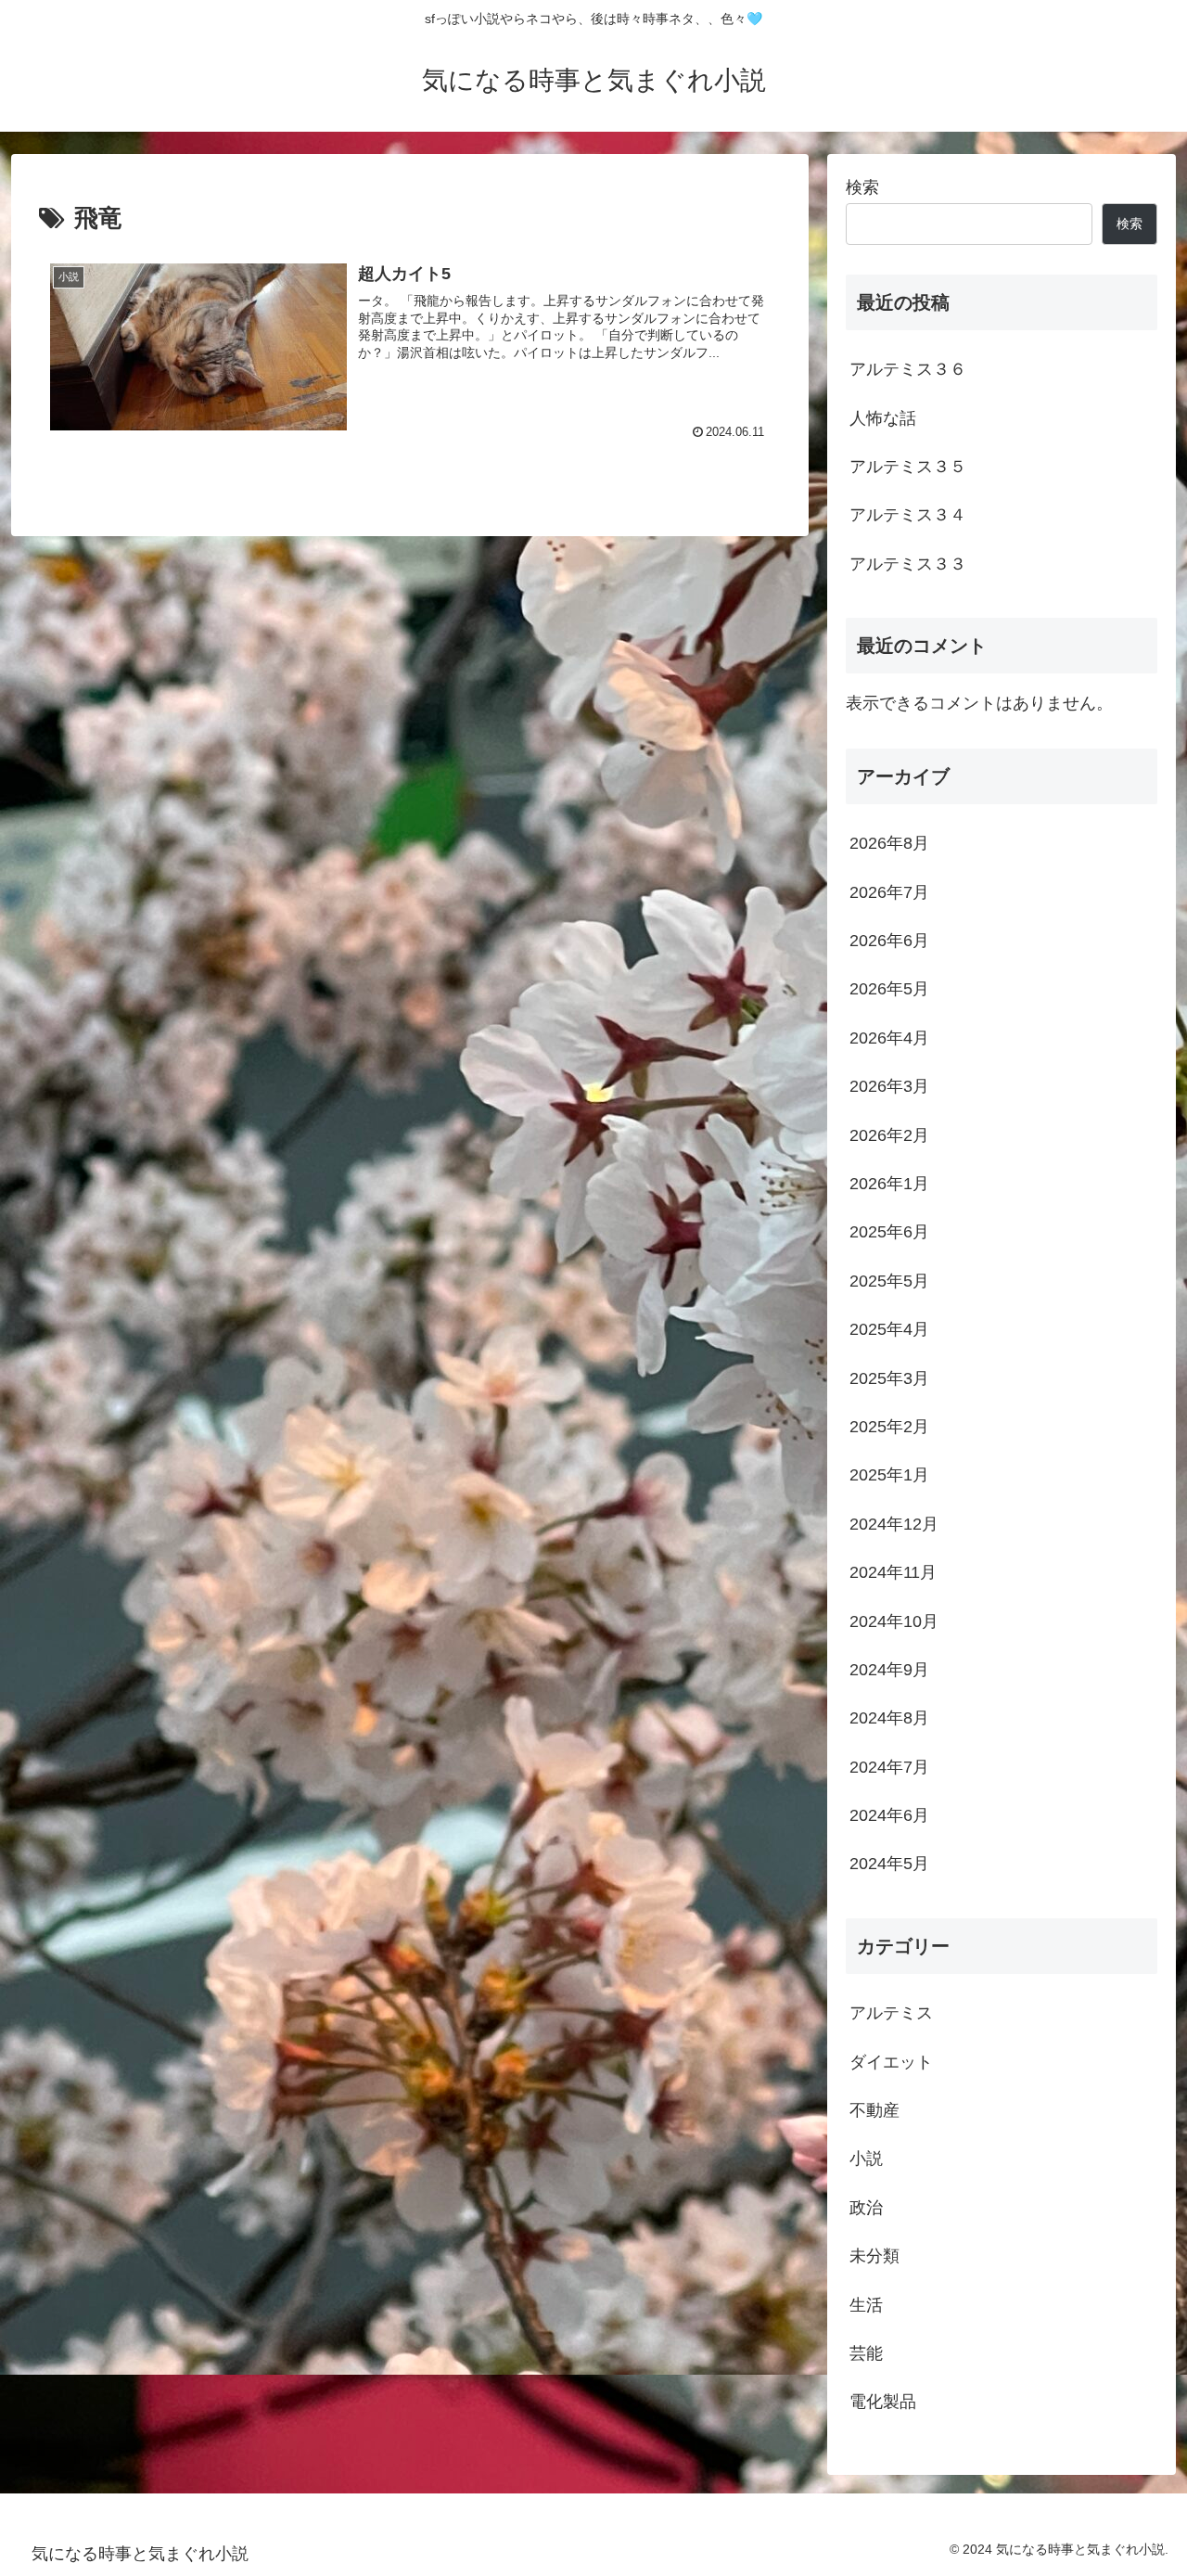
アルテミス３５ (908, 467)
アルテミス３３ (908, 564)
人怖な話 (883, 418)
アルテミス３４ (908, 515)
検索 (862, 187)
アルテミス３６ (908, 369)
